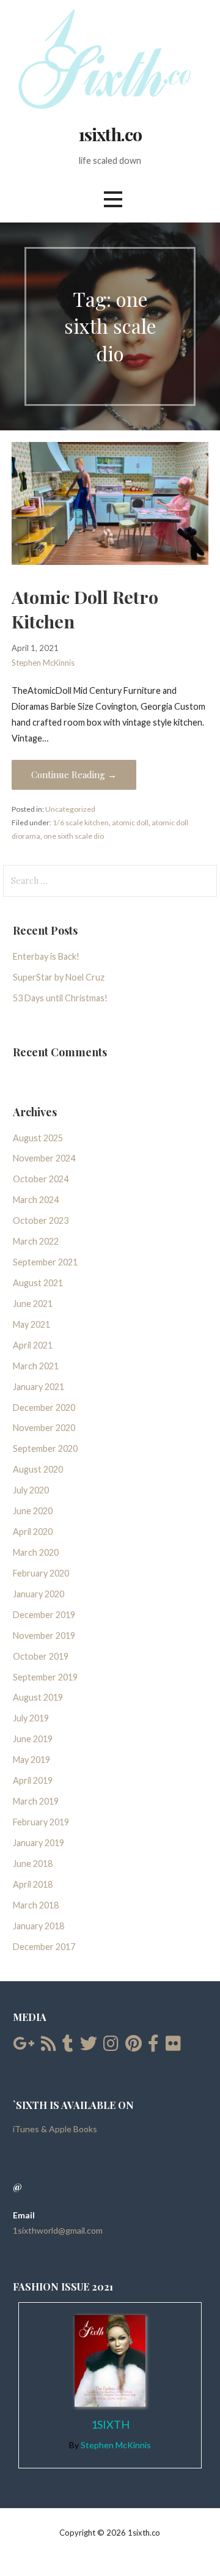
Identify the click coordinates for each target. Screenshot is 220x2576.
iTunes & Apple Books (55, 2129)
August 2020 (38, 1469)
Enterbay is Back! (46, 956)
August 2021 (38, 1283)
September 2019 (45, 1677)
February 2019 (41, 1822)
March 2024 (36, 1200)
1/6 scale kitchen (81, 822)
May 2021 (31, 1324)
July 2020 (31, 1490)
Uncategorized (70, 809)
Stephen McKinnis (43, 663)
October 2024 (41, 1179)
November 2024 (44, 1158)
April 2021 (33, 1345)
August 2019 (38, 1697)
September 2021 (45, 1262)
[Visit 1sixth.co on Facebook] (153, 2046)
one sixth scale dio (74, 836)
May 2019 (31, 1760)
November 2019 (44, 1636)
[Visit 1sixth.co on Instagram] (111, 2046)
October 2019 (41, 1656)
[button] (113, 200)
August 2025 (38, 1138)
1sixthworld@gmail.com (58, 2230)
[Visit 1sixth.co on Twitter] (89, 2046)
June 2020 (33, 1511)
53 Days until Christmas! (60, 998)
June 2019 (33, 1739)
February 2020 (41, 1573)
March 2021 (36, 1366)
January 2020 (38, 1594)
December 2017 (44, 1947)
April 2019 (33, 1780)
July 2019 (31, 1718)
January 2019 (38, 1843)
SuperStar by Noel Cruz (59, 977)
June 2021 (33, 1304)
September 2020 (45, 1448)
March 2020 (36, 1552)
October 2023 (41, 1220)
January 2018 (38, 1926)
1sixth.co (110, 134)
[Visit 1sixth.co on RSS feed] (49, 2046)
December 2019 (44, 1615)
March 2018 (36, 1905)
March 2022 (36, 1241)
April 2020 (33, 1532)
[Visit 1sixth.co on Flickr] (173, 2046)
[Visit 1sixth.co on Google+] (24, 2046)
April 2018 (33, 1884)
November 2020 (44, 1428)
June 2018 (33, 1864)
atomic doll (130, 822)
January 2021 (38, 1387)
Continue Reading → (74, 775)
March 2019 (36, 1801)
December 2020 (44, 1408)
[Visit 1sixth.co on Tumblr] (68, 2046)
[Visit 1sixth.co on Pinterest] (134, 2046)
